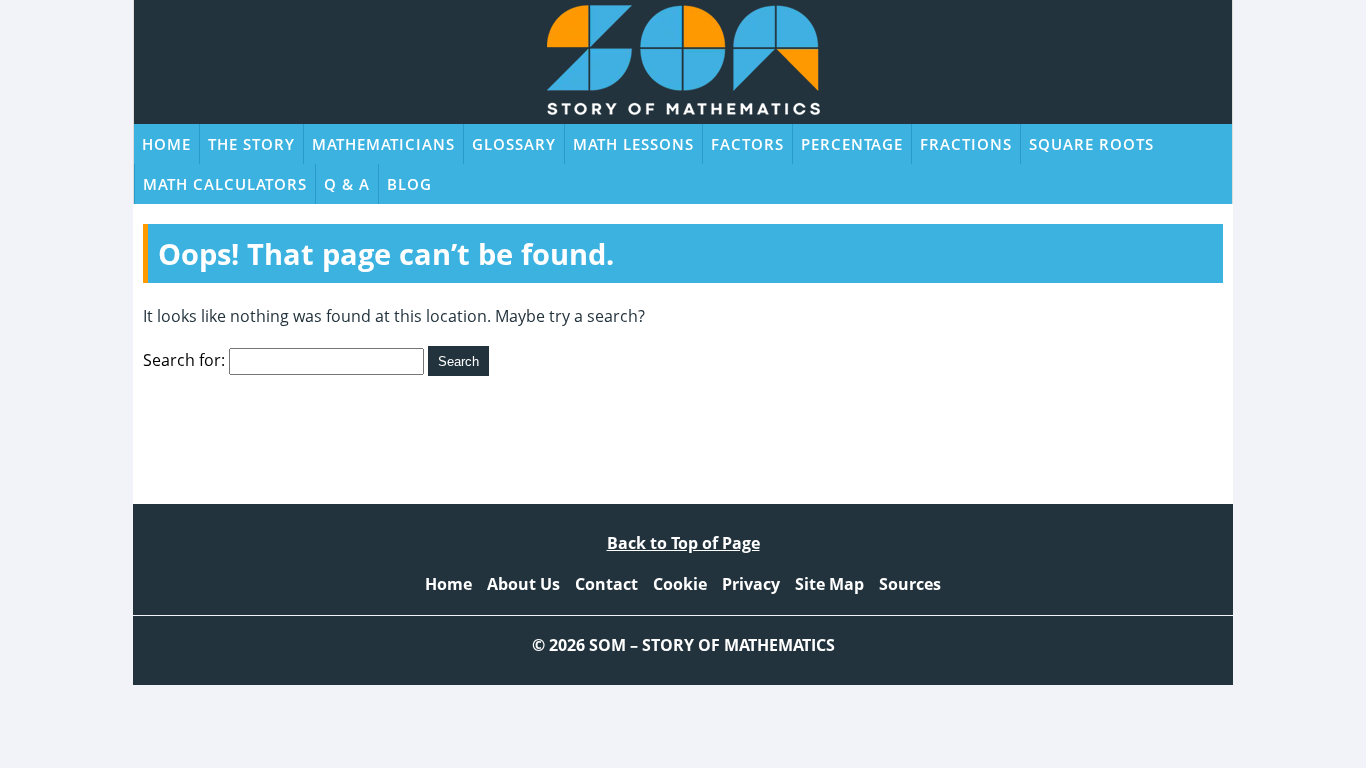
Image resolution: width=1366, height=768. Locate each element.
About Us (523, 584)
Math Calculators (225, 184)
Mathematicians (383, 144)
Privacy (751, 584)
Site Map (829, 584)
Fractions (966, 144)
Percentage (852, 144)
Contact (606, 584)
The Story (251, 144)
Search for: (184, 360)
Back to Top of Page (683, 543)
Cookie (680, 584)
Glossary (514, 144)
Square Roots (1091, 144)
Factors (747, 144)
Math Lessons (633, 144)
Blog (409, 184)
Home (166, 144)
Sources (910, 584)
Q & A (347, 184)
